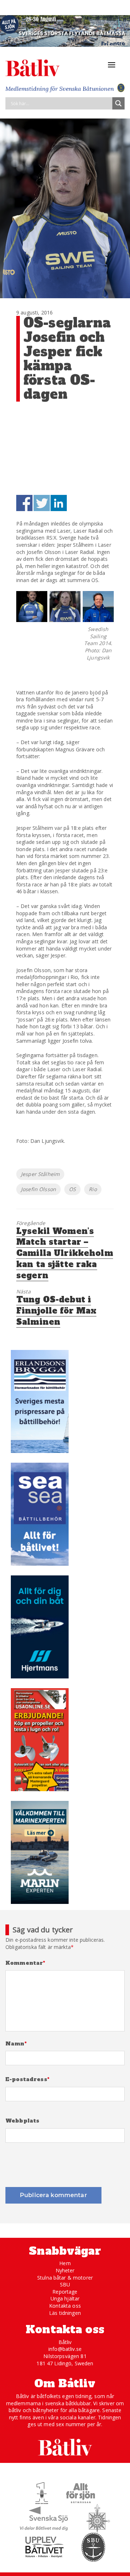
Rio (93, 1189)
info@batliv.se (65, 2349)
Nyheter (65, 2270)
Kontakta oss (65, 2306)
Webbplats (22, 2121)
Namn (16, 2044)
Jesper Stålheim (40, 1174)
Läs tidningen (65, 2313)
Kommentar (25, 1963)
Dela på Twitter (42, 503)
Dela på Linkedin (59, 503)
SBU (65, 2284)
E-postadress (27, 2079)
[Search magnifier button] (118, 103)
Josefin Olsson (38, 1189)
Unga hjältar (65, 2298)
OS (72, 1189)
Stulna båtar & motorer (65, 2278)
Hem (65, 2263)
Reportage (65, 2292)
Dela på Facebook (24, 503)
